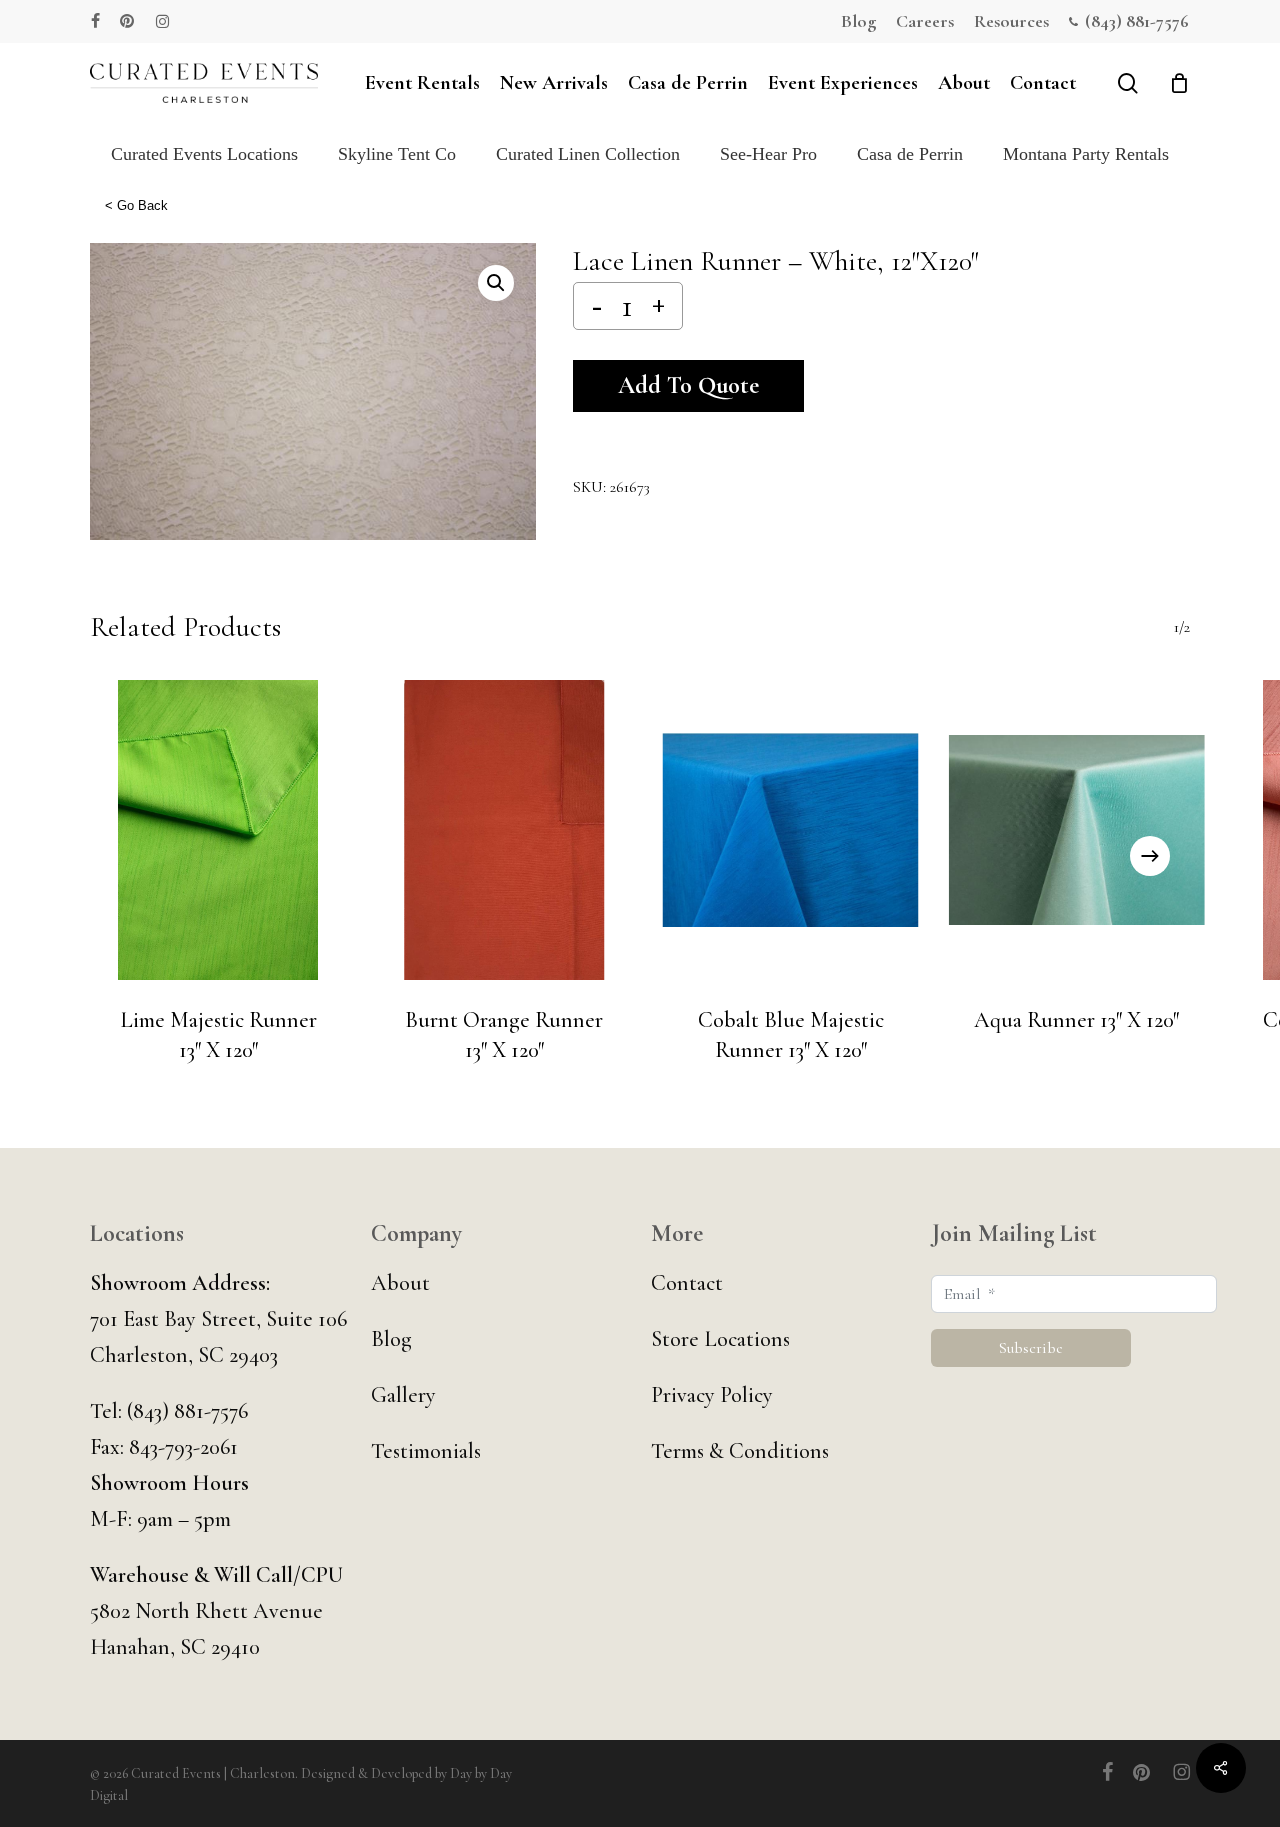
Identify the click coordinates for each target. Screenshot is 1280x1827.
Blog (391, 1339)
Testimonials (426, 1451)
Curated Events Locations (204, 154)
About (400, 1283)
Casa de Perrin (910, 154)
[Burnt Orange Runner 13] (504, 830)
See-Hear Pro (768, 154)
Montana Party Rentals (1086, 154)
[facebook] (95, 21)
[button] (496, 283)
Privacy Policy (712, 1395)
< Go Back (136, 205)
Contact (687, 1283)
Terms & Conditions (740, 1451)
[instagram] (162, 21)
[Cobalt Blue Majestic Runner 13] (791, 830)
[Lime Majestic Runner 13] (218, 830)
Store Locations (720, 1339)
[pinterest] (128, 21)
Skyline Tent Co (397, 154)
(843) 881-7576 (187, 1411)
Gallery (403, 1395)
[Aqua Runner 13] (1077, 830)
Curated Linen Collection (588, 154)
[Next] (1150, 856)
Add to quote (688, 385)
